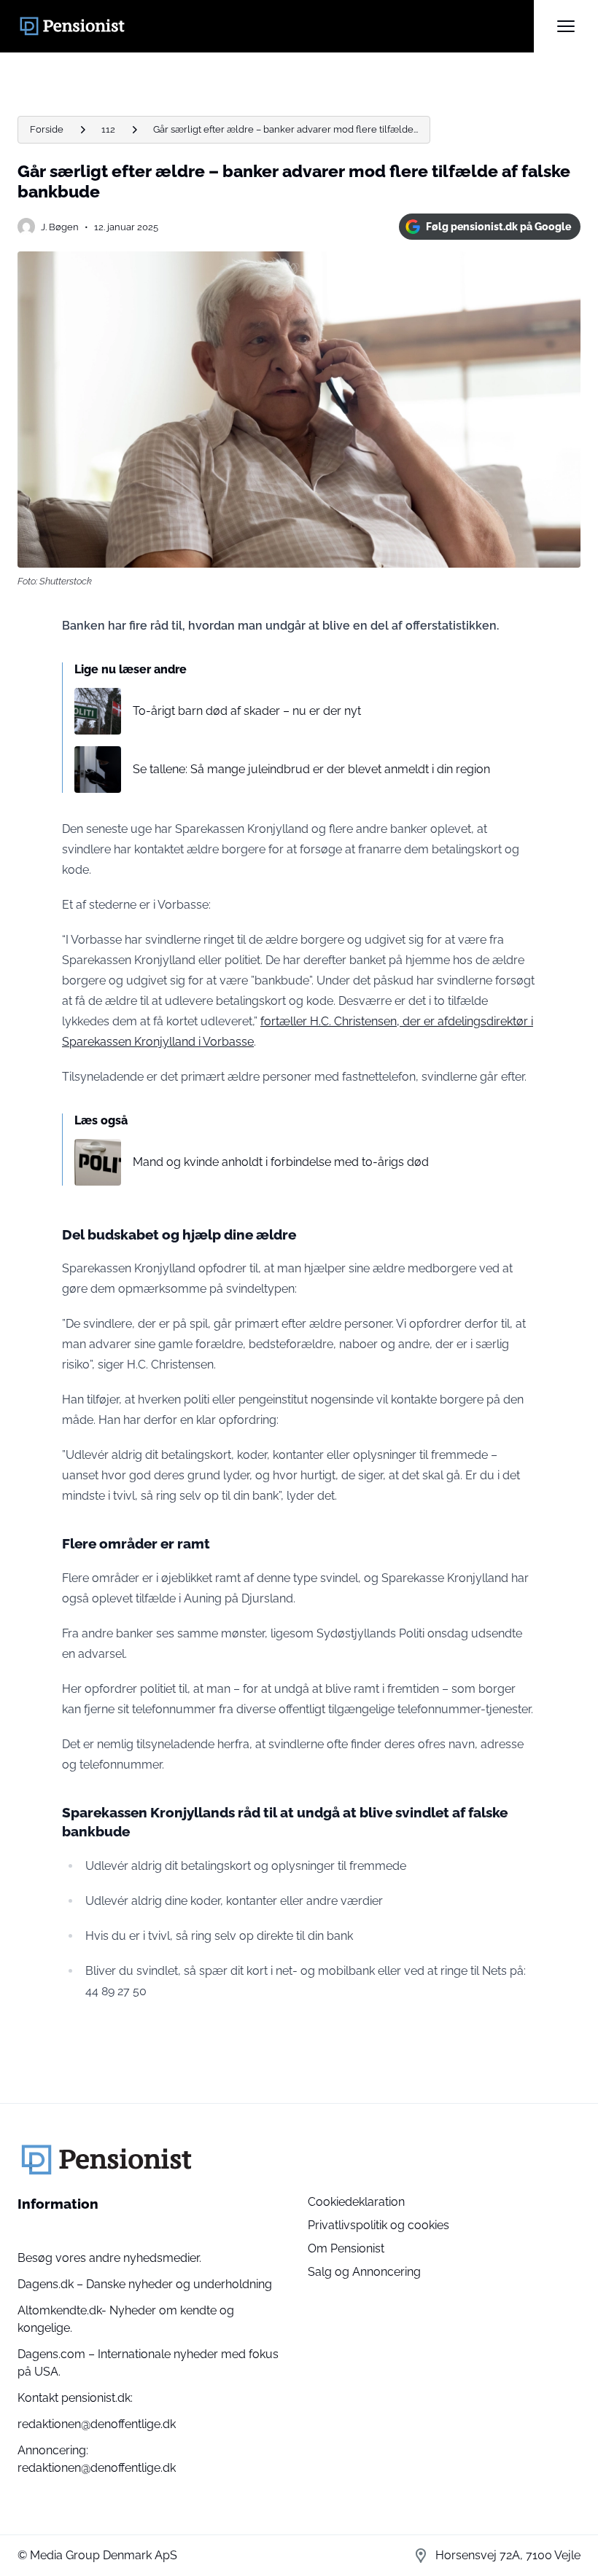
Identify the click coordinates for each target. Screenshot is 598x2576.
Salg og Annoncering (364, 2272)
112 (108, 129)
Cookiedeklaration (356, 2202)
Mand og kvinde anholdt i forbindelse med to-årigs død (281, 1162)
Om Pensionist (346, 2248)
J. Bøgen (60, 227)
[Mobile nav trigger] (566, 26)
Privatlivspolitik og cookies (378, 2225)
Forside (47, 129)
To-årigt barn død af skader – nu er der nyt (247, 711)
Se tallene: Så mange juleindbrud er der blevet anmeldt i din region (311, 769)
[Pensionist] (276, 26)
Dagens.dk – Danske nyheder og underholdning (145, 2284)
